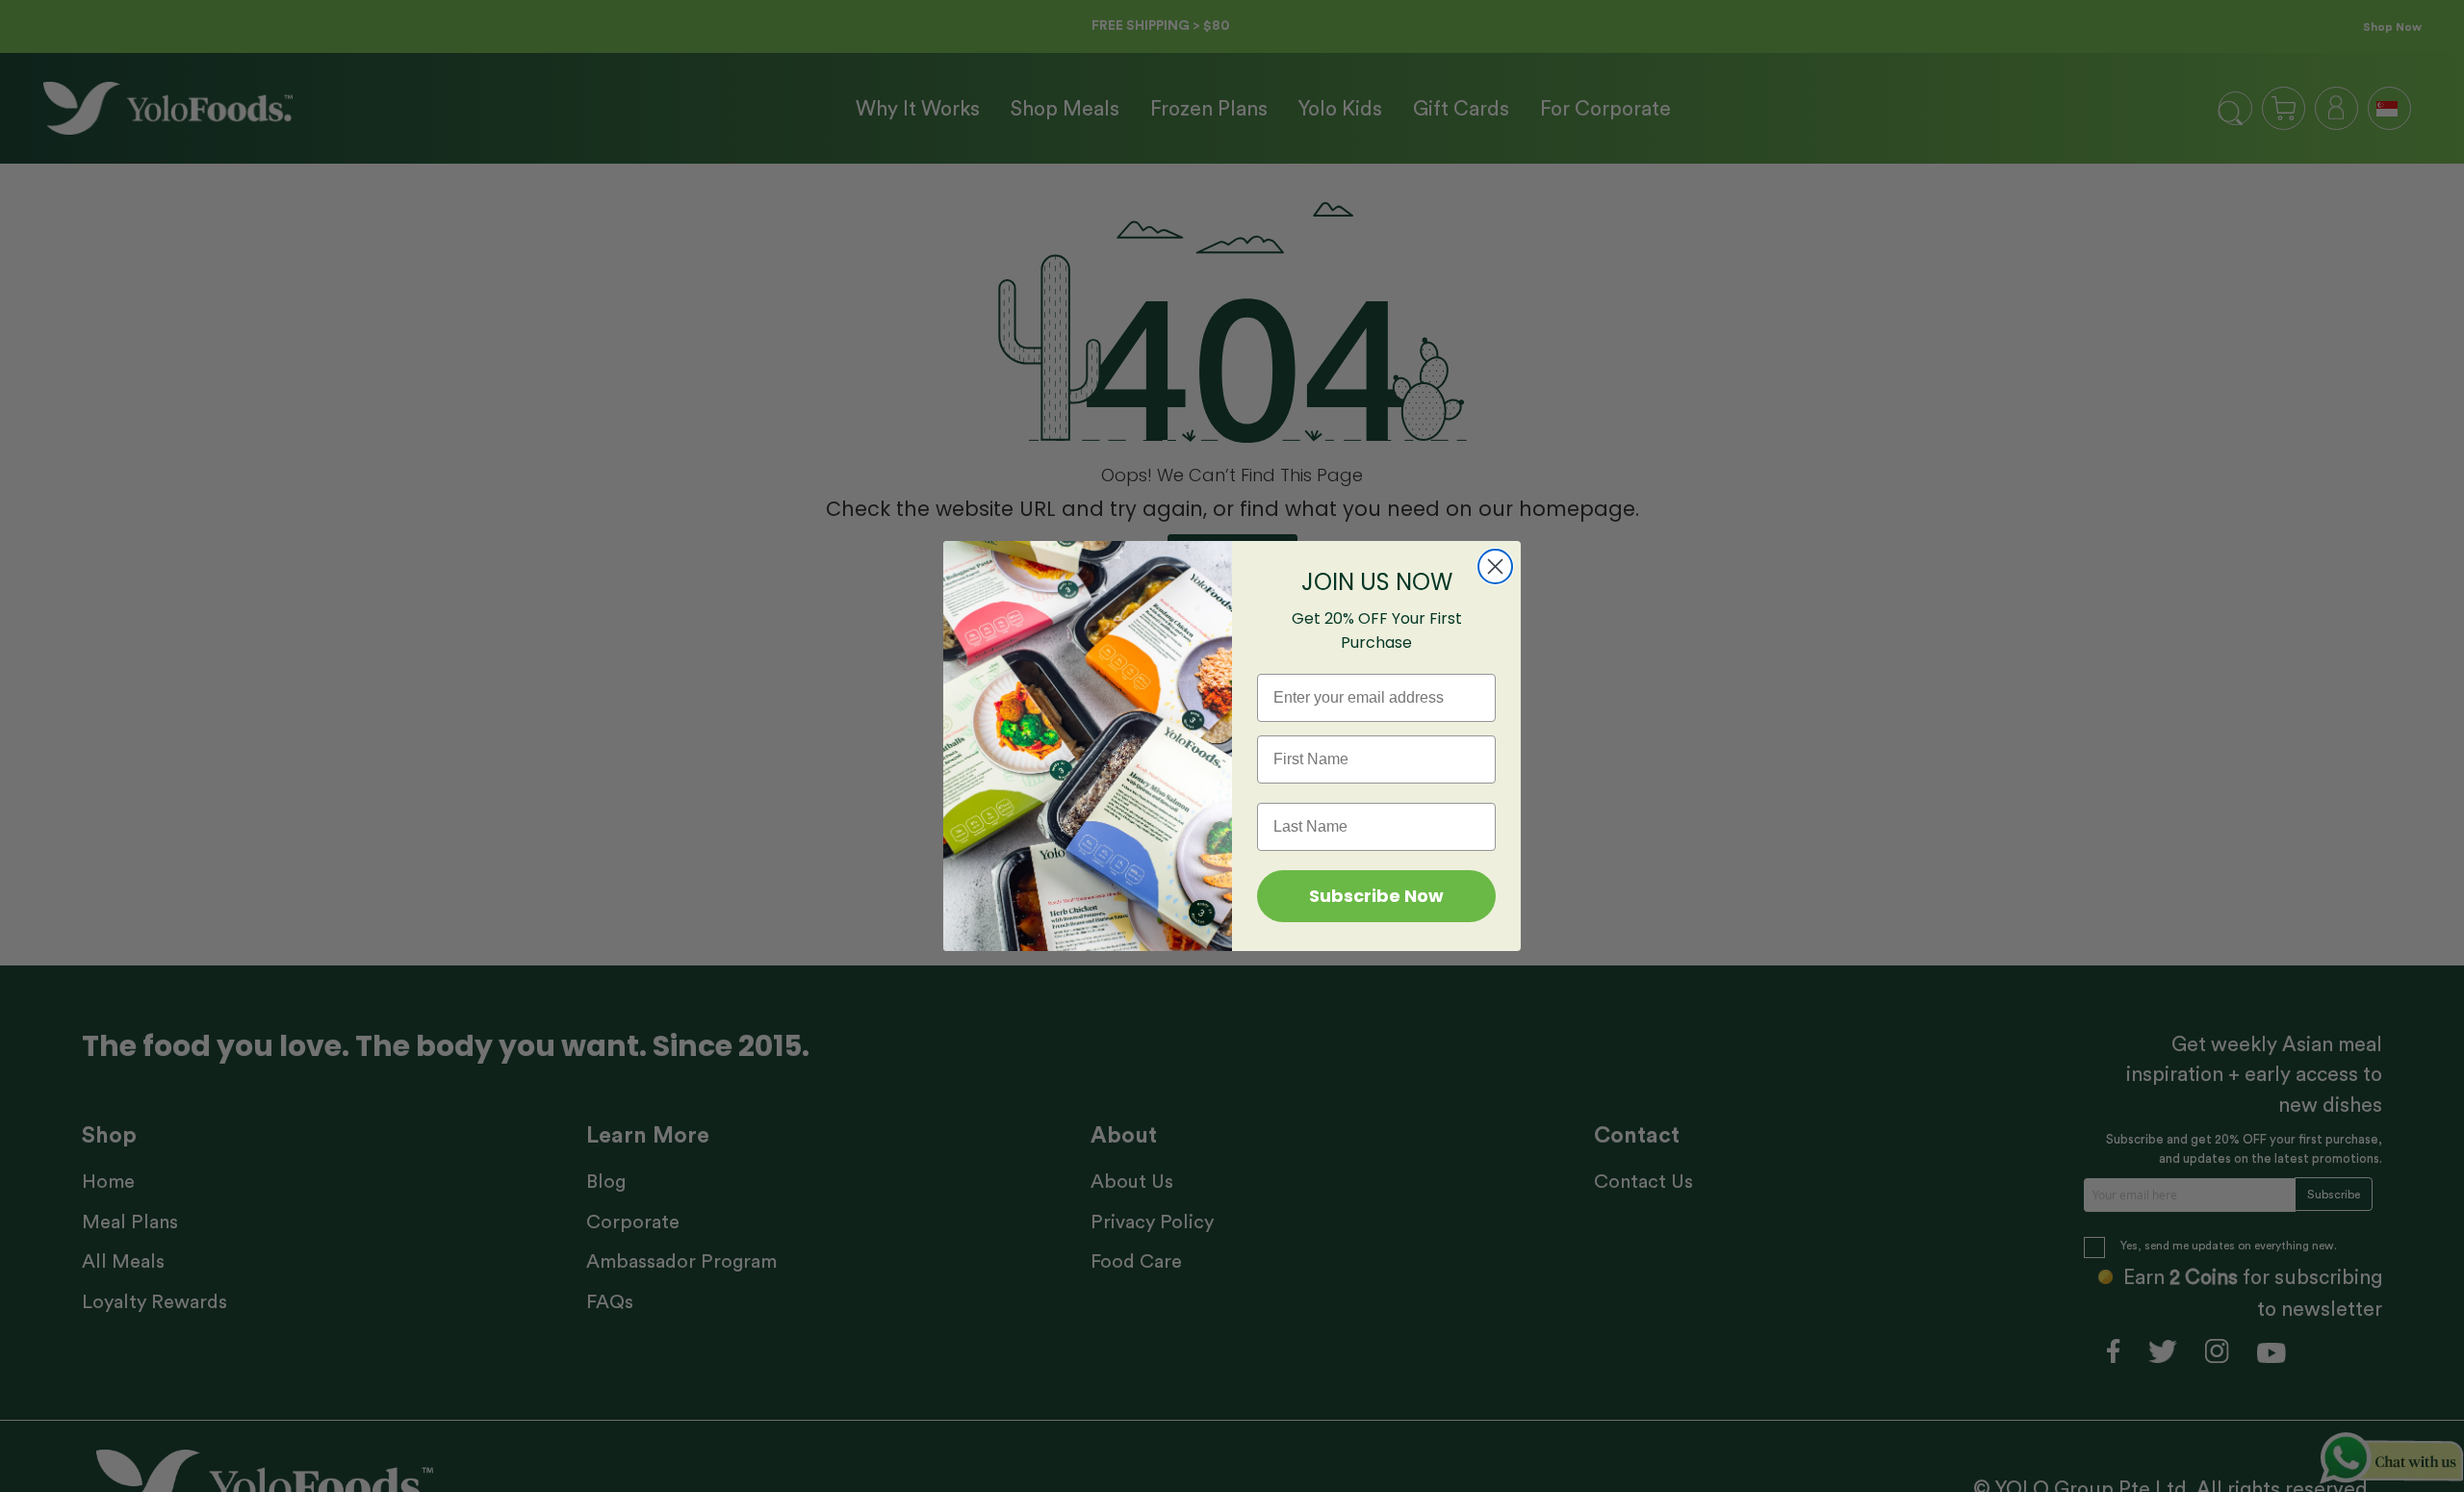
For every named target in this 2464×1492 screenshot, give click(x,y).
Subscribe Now (1376, 896)
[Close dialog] (1495, 566)
